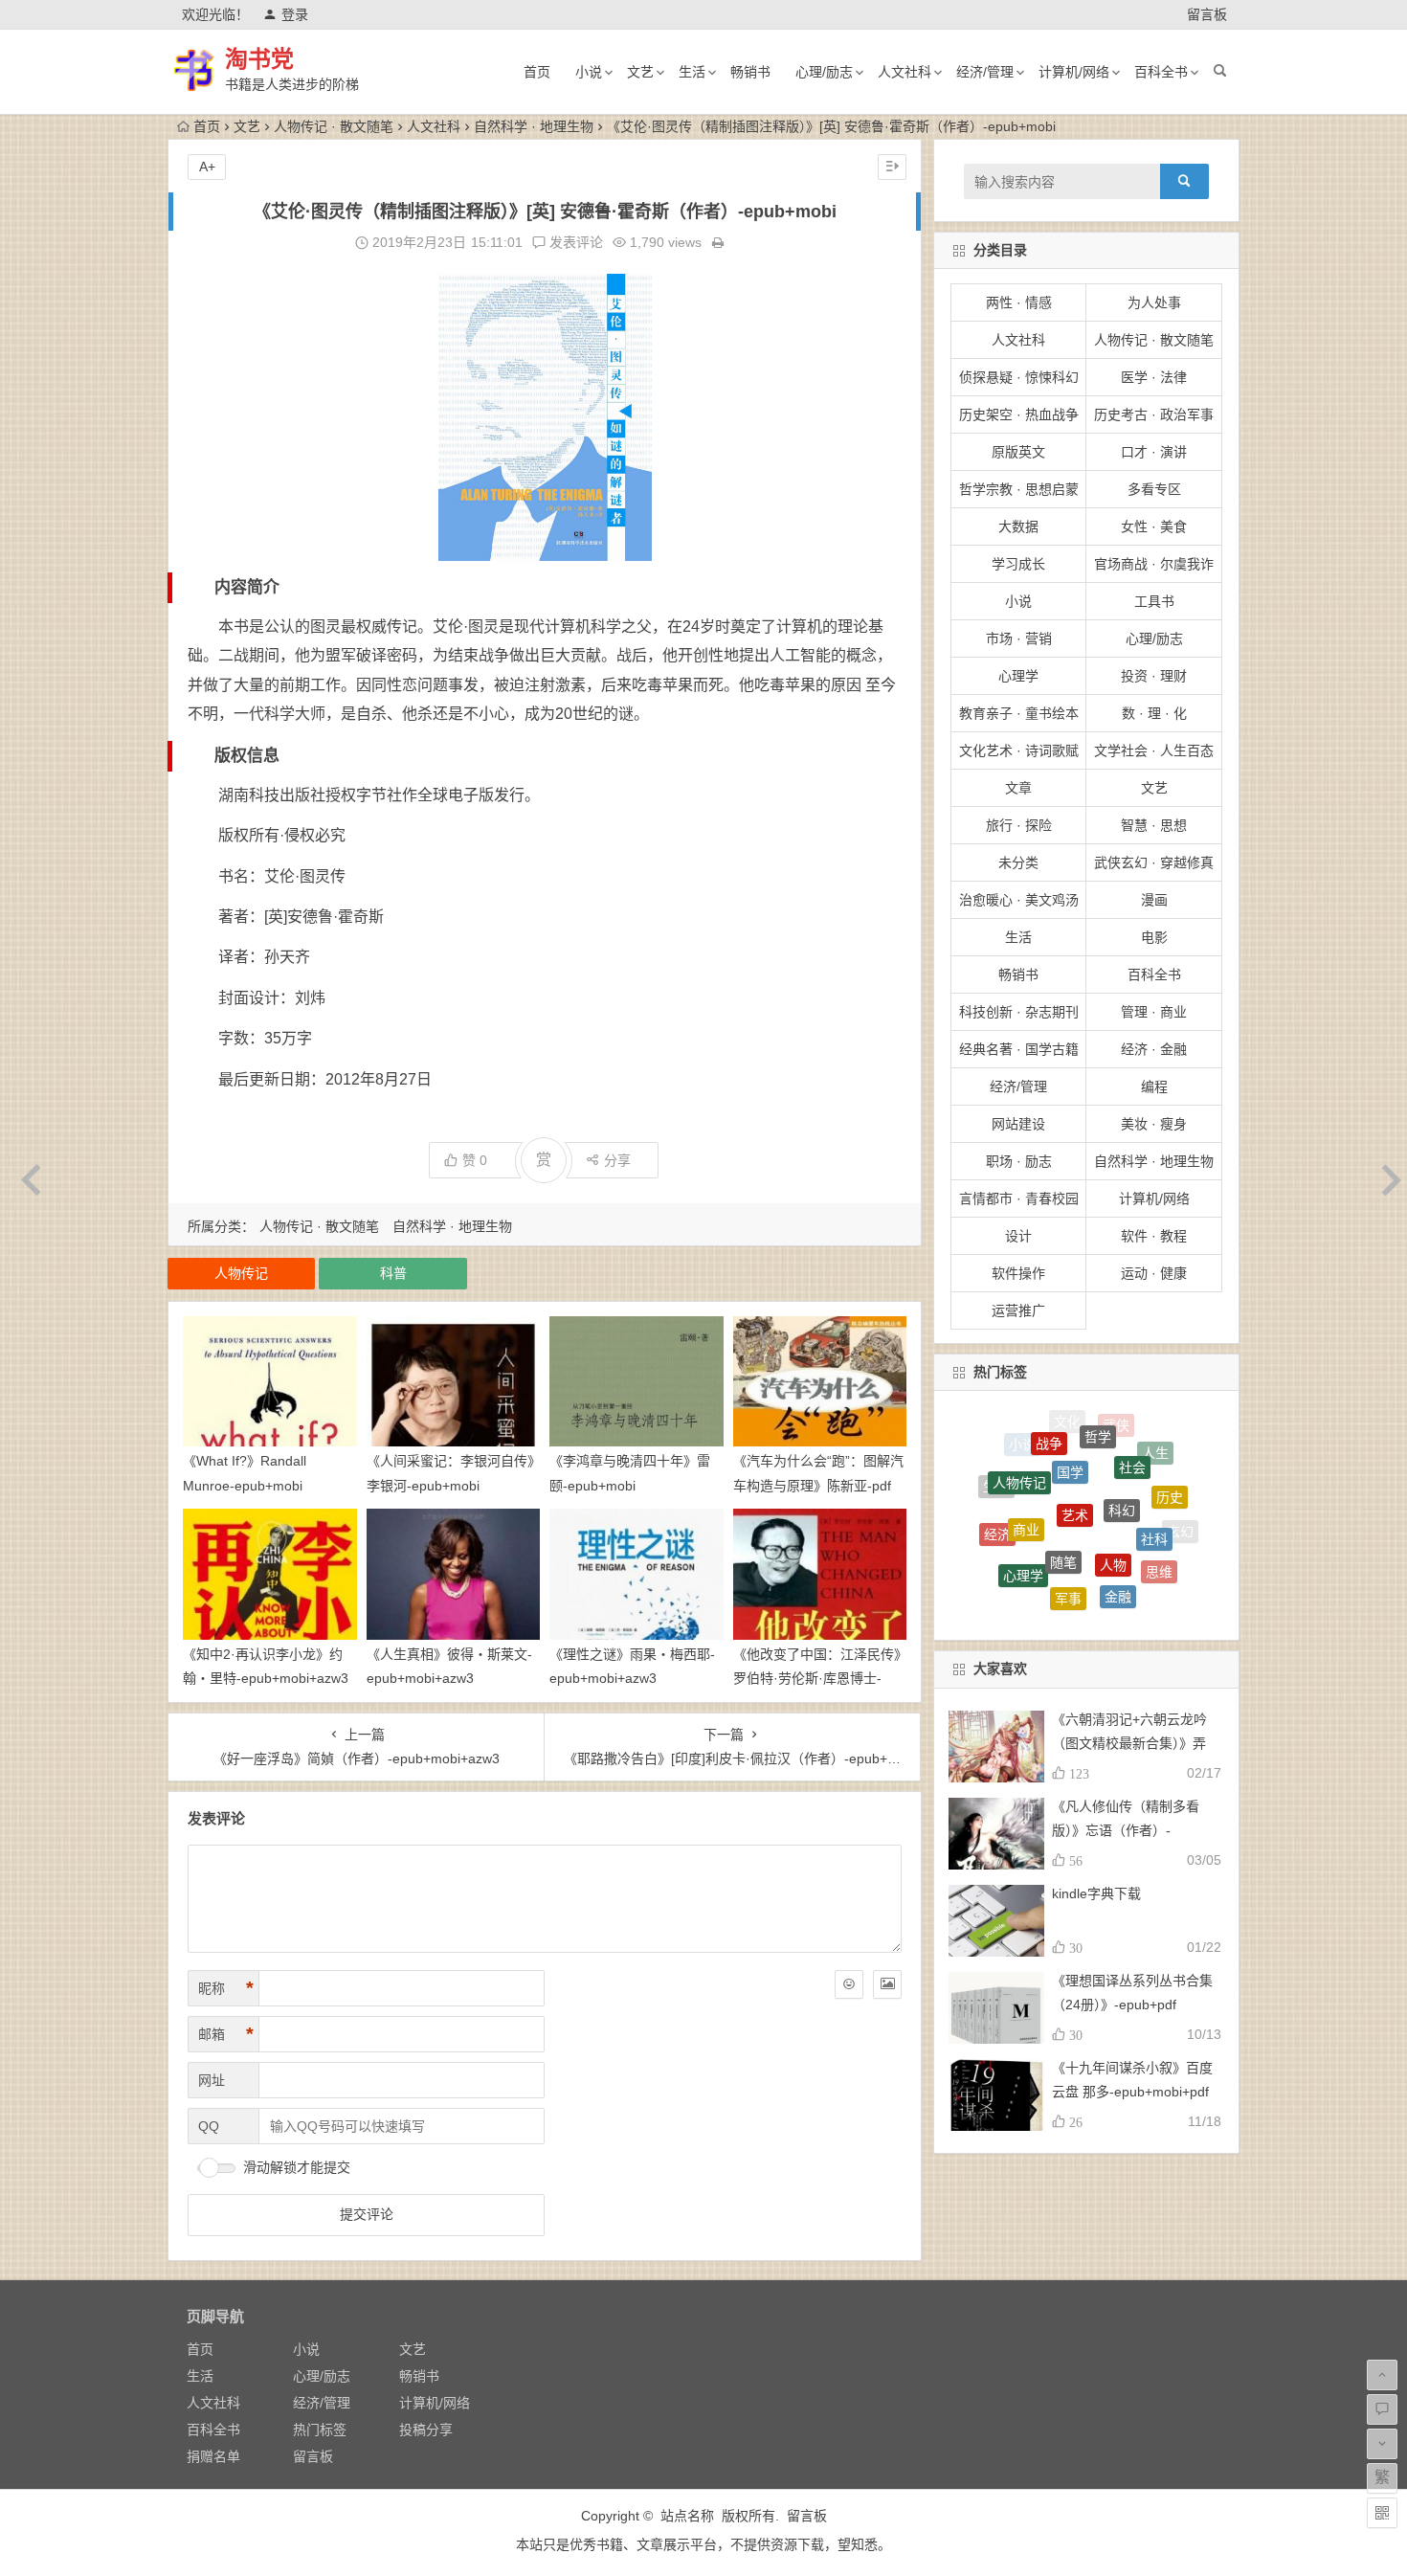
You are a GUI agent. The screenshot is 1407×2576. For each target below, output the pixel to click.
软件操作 (1018, 1273)
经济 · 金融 (1154, 1049)
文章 (1018, 788)
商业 (1026, 1455)
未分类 (1018, 862)
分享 (617, 1160)
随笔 (1063, 1461)
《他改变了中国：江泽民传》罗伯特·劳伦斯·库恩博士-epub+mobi (817, 1678)
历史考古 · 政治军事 (1154, 414)
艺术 (1075, 1429)
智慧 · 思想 (1154, 825)
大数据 (1018, 526)
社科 (1154, 1467)
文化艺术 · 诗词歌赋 (1019, 750)
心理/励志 (824, 72)
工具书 (1154, 601)
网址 (212, 2080)
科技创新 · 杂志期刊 (1019, 1012)
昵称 (226, 1988)
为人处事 (1154, 302)
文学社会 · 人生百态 (1154, 750)
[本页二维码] (1382, 2513)
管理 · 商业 (1154, 1012)
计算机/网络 (1074, 72)
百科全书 (1161, 72)
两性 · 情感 (1019, 302)
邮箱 (226, 2034)
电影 (1154, 937)
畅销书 (750, 72)
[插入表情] (849, 1984)
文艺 (640, 72)
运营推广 (1018, 1310)
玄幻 (1180, 1517)
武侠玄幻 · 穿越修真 (1154, 862)
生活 (692, 72)
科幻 (1122, 1432)
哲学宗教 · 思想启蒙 (1019, 489)
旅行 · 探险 (1019, 825)
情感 (1038, 1555)
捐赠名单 (213, 2456)
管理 (1004, 1548)
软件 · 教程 (1154, 1236)
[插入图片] (887, 1984)
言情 (1123, 1599)
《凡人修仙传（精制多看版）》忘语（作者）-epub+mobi (1126, 1830)
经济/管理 (985, 72)
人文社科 (904, 72)
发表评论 (574, 242)
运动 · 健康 (1154, 1273)
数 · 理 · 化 (1154, 713)
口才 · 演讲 (1154, 452)
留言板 (1207, 14)
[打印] (718, 242)
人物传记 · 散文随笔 (334, 126)
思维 (1159, 1515)
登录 (295, 14)
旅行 (1134, 1563)
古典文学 (1078, 1596)
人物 (1113, 1466)
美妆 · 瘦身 (1154, 1124)
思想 (1164, 1564)
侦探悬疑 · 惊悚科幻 (1019, 377)
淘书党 (259, 59)
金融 (1118, 1513)
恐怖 (1086, 1559)
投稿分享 (426, 2430)
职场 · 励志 (1019, 1161)
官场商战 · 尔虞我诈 (1154, 564)
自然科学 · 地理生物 (534, 126)
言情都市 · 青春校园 (1019, 1198)
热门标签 (320, 2430)
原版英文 (1018, 452)
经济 (997, 1496)
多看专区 (1154, 489)
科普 (393, 1273)
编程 (1154, 1086)
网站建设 (1018, 1124)
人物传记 (241, 1273)
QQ (209, 2126)
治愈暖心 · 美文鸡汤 (1019, 900)
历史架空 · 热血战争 (1019, 414)
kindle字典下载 (1096, 1893)
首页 (537, 72)
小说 (589, 72)
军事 (1068, 1510)
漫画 (1154, 900)
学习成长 (1018, 564)
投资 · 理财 (1154, 676)
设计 (1018, 1236)
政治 (1034, 1590)
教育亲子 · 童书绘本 (1019, 713)
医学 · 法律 (1154, 377)
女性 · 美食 (1154, 526)
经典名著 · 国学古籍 (1019, 1049)
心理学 (1018, 676)
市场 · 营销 (1019, 638)
